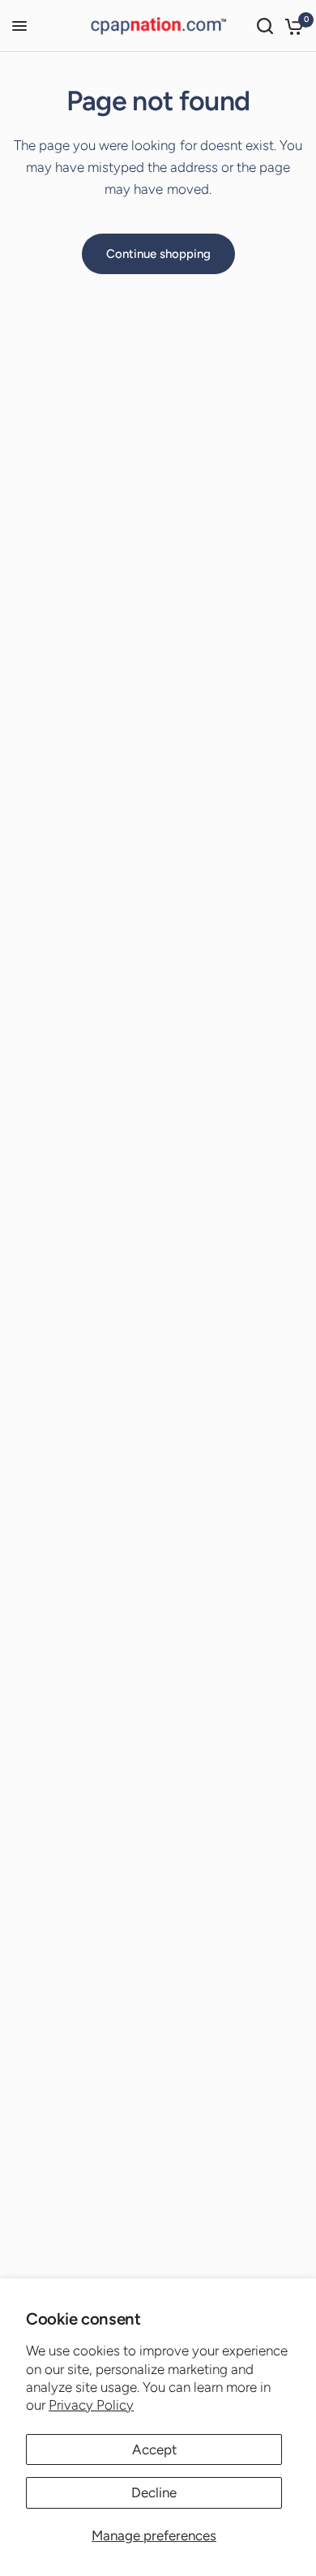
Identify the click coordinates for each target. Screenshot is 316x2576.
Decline (154, 2492)
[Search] (265, 26)
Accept (154, 2449)
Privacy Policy (91, 2405)
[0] (291, 26)
